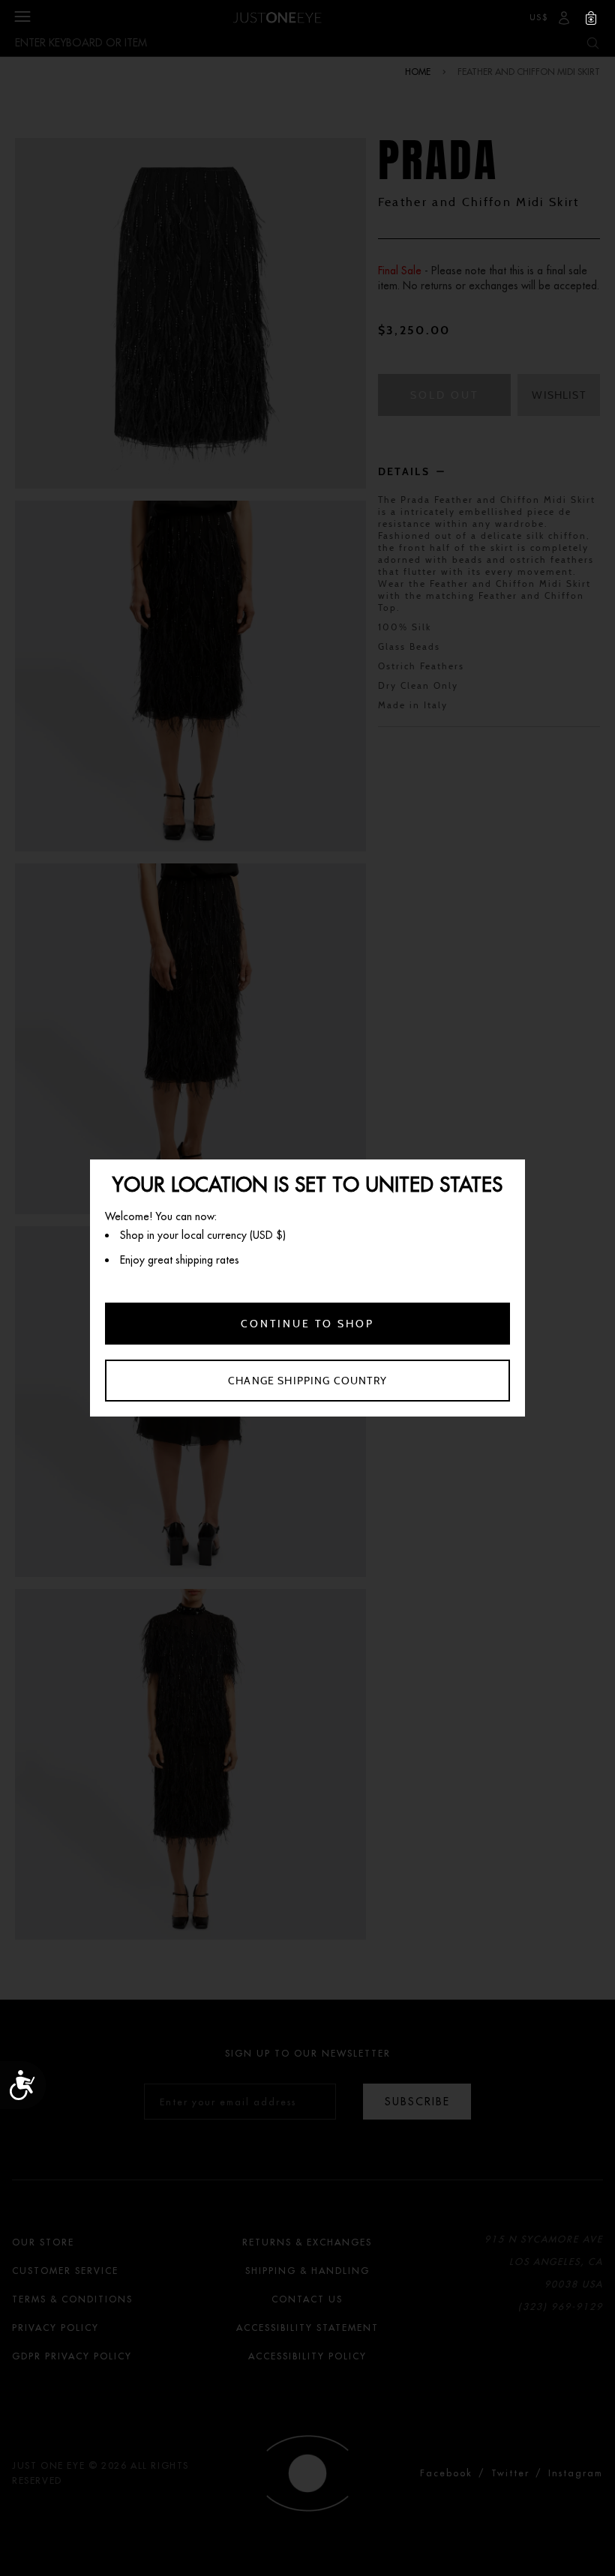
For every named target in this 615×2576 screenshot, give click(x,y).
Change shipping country (307, 1381)
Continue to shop (307, 1324)
